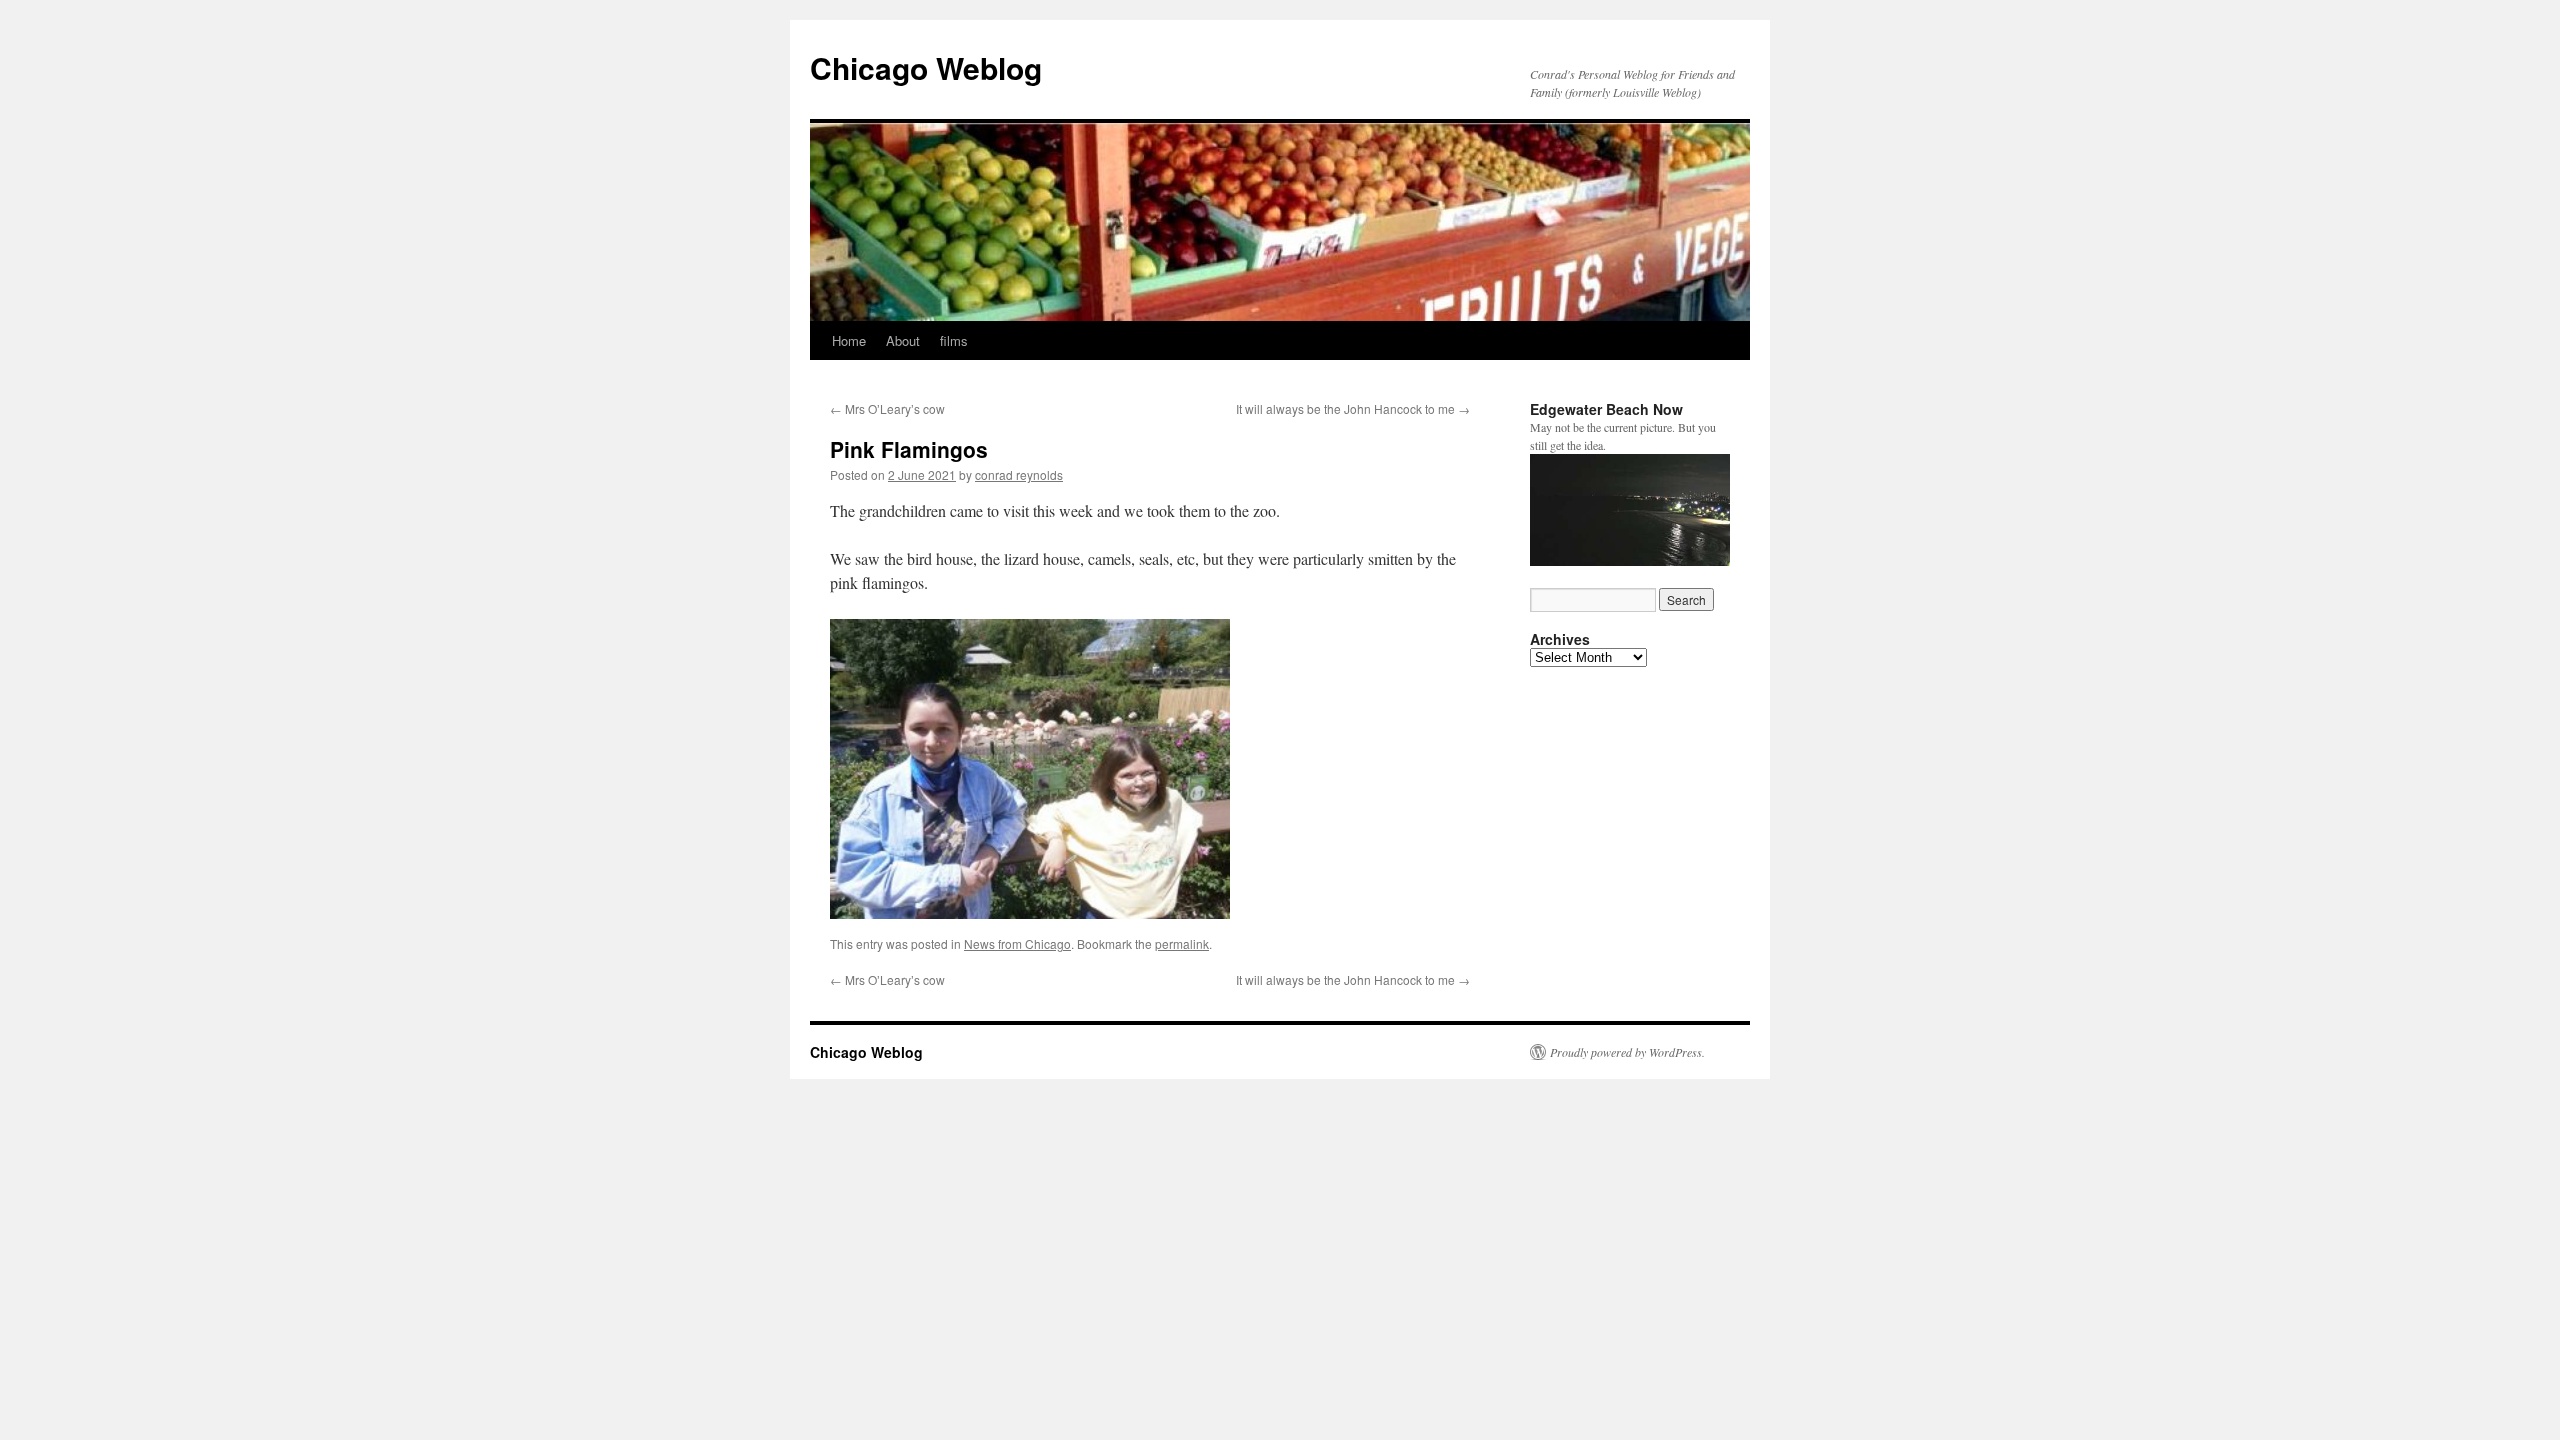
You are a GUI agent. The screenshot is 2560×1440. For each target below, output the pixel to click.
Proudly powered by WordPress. (1627, 1052)
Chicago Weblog (926, 67)
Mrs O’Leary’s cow (887, 408)
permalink (1182, 943)
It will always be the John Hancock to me (1353, 408)
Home (849, 340)
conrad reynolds (1019, 474)
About (903, 340)
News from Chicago (1017, 943)
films (954, 340)
